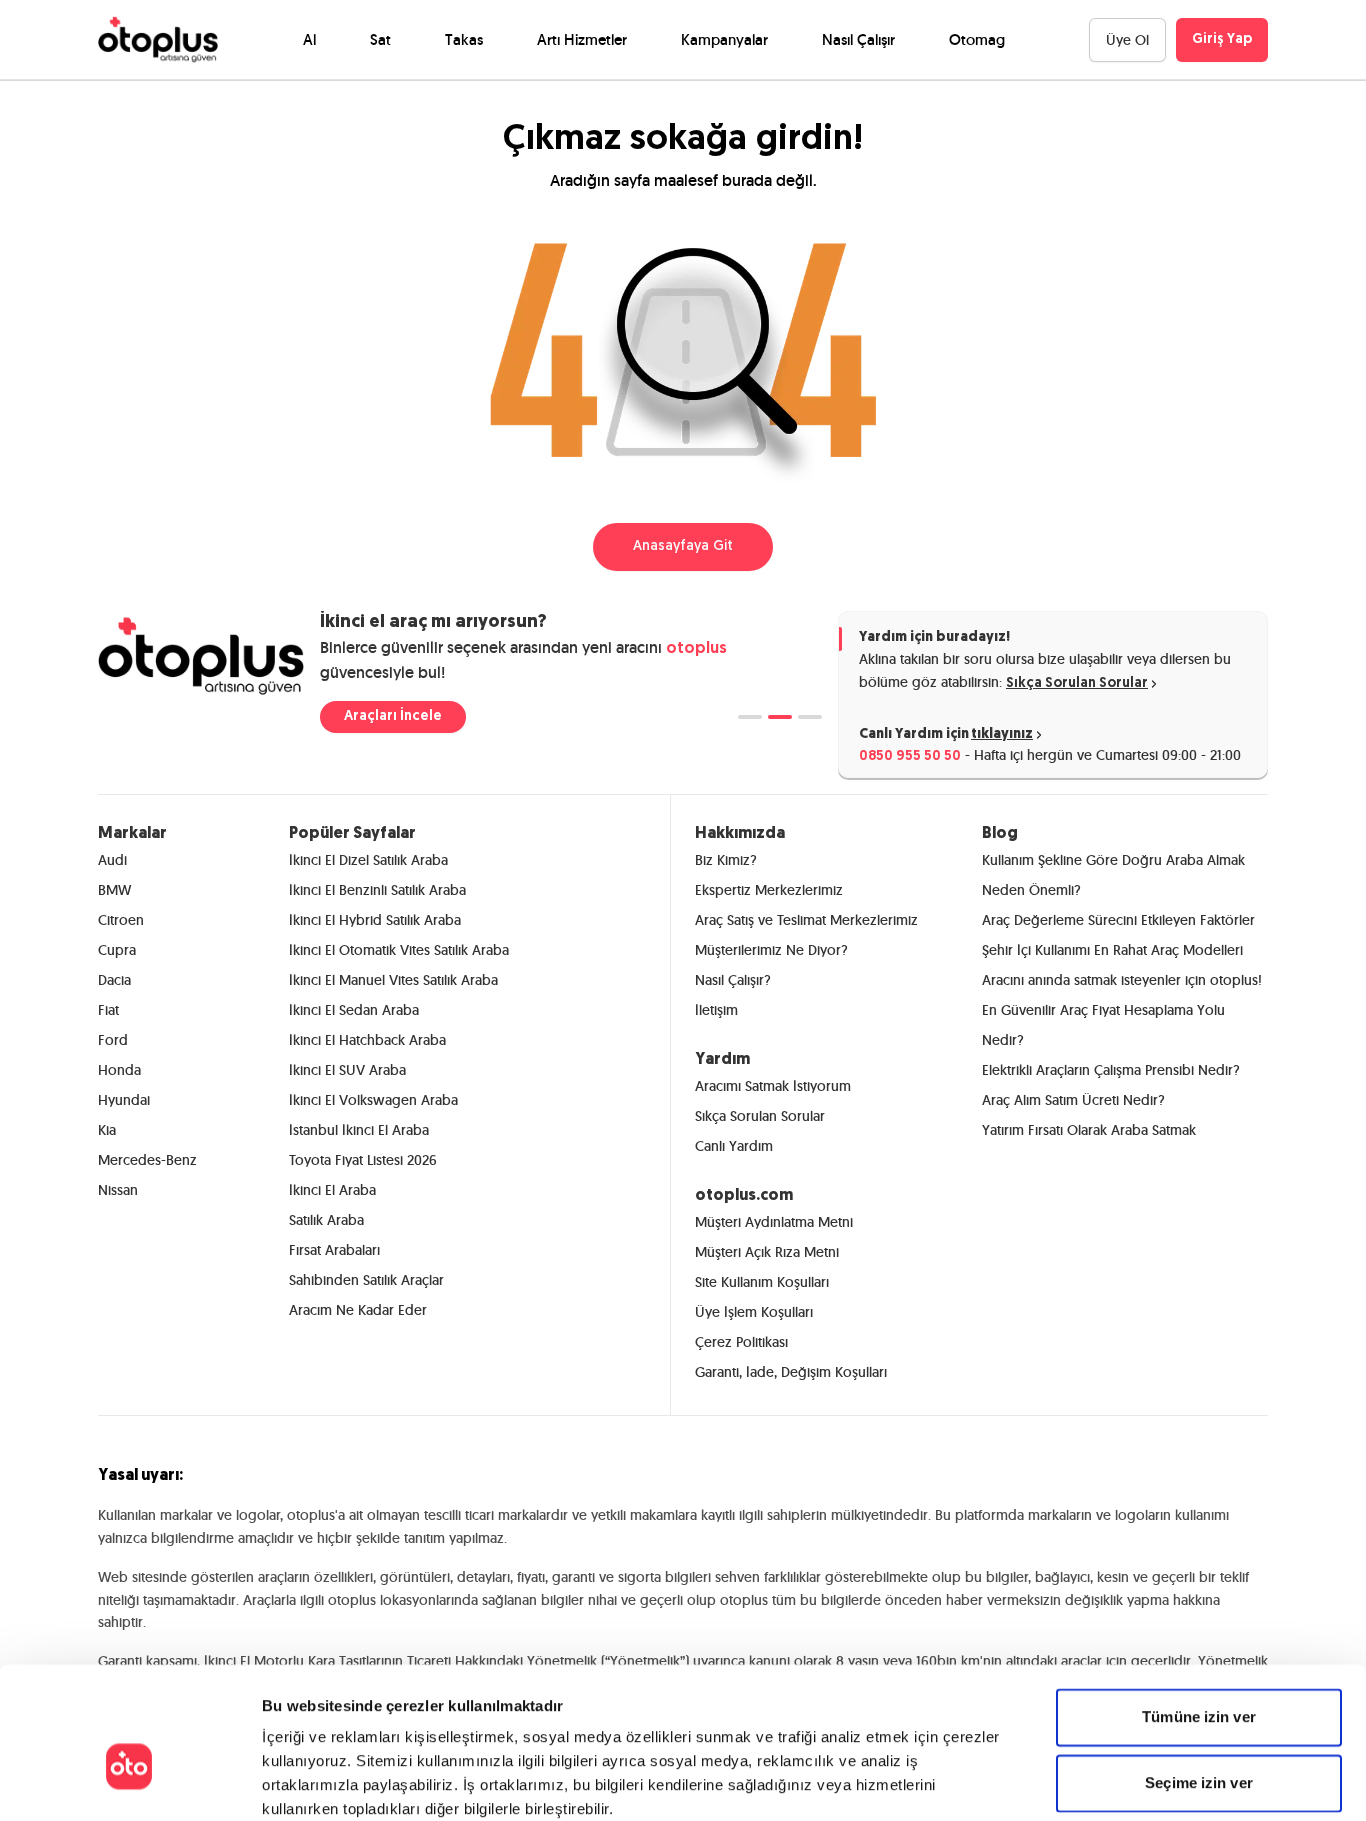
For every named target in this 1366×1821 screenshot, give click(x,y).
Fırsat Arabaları (334, 1250)
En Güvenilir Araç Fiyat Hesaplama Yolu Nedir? (1103, 1025)
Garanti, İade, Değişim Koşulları (791, 1372)
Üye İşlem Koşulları (754, 1312)
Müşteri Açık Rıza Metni (767, 1252)
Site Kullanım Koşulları (762, 1282)
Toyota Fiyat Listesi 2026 (363, 1160)
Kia (107, 1130)
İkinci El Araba (332, 1190)
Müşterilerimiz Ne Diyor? (771, 950)
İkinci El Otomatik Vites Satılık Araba (399, 950)
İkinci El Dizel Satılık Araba (368, 860)
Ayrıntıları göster (1024, 1781)
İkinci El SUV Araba (347, 1070)
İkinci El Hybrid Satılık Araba (375, 920)
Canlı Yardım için (946, 734)
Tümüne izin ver (1199, 1608)
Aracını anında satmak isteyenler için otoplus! (1122, 980)
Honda (119, 1070)
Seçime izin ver (1199, 1674)
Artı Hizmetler (582, 39)
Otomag (977, 39)
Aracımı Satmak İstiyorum (773, 1086)
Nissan (118, 1190)
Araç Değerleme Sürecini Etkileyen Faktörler (1118, 920)
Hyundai (124, 1100)
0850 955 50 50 (910, 756)
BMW (114, 890)
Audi (112, 860)
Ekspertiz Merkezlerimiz (769, 890)
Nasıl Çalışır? (733, 980)
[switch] (527, 1781)
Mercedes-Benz (147, 1160)
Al (309, 39)
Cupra (117, 950)
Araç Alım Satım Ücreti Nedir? (1073, 1100)
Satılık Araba (326, 1220)
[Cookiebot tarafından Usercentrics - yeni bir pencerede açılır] (129, 1782)
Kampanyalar (724, 39)
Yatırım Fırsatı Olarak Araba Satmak (1089, 1130)
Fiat (108, 1010)
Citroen (121, 920)
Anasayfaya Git (683, 546)
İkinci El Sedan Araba (354, 1010)
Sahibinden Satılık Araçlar (366, 1280)
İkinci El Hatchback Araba (367, 1040)
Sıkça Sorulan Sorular (1077, 683)
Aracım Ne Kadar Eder (358, 1310)
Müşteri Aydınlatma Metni (774, 1222)
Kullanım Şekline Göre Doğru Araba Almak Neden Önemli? (1113, 875)
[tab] (750, 717)
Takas (464, 39)
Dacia (114, 980)
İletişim (716, 1010)
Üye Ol (1127, 40)
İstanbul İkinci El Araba (359, 1130)
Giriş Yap (1222, 39)
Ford (113, 1040)
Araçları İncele (393, 716)
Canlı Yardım (734, 1146)
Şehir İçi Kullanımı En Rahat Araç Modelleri (1112, 950)
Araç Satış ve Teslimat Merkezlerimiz (806, 920)
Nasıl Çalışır (858, 39)
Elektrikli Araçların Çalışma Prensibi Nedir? (1111, 1070)
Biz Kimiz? (726, 860)
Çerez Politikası (741, 1342)
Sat (380, 39)
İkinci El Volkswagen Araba (373, 1100)
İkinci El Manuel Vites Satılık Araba (393, 980)
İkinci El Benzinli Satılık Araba (377, 890)
